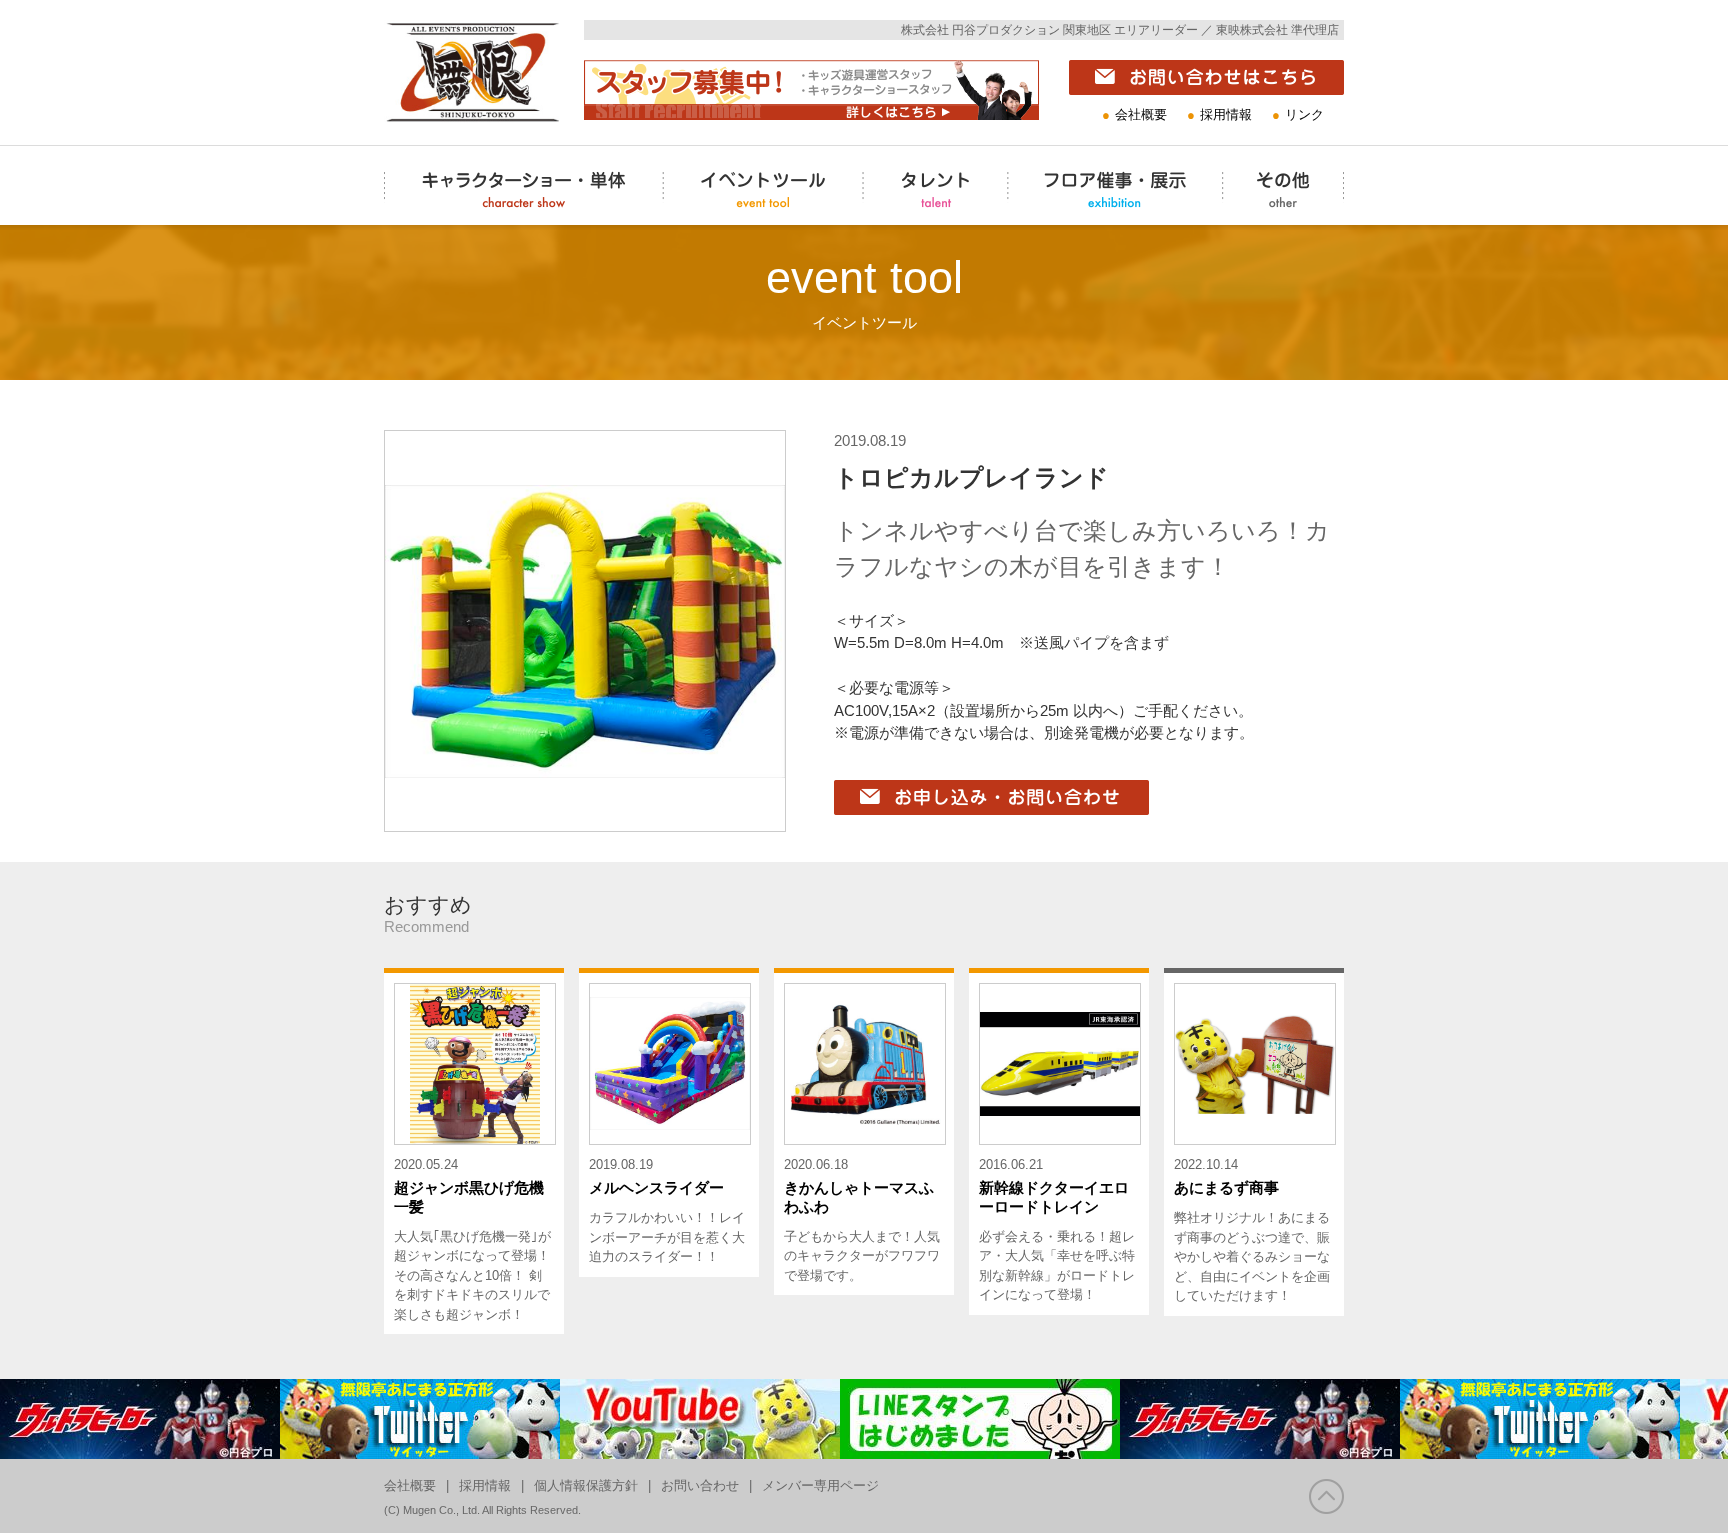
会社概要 (1141, 114)
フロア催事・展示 (1069, 240)
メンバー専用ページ (820, 1485)
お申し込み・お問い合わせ (924, 830)
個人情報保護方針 (586, 1485)
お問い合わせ (700, 1485)
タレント (894, 240)
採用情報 (1226, 114)
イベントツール (716, 240)
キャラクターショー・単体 (474, 240)
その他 (1246, 240)
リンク (1304, 114)
